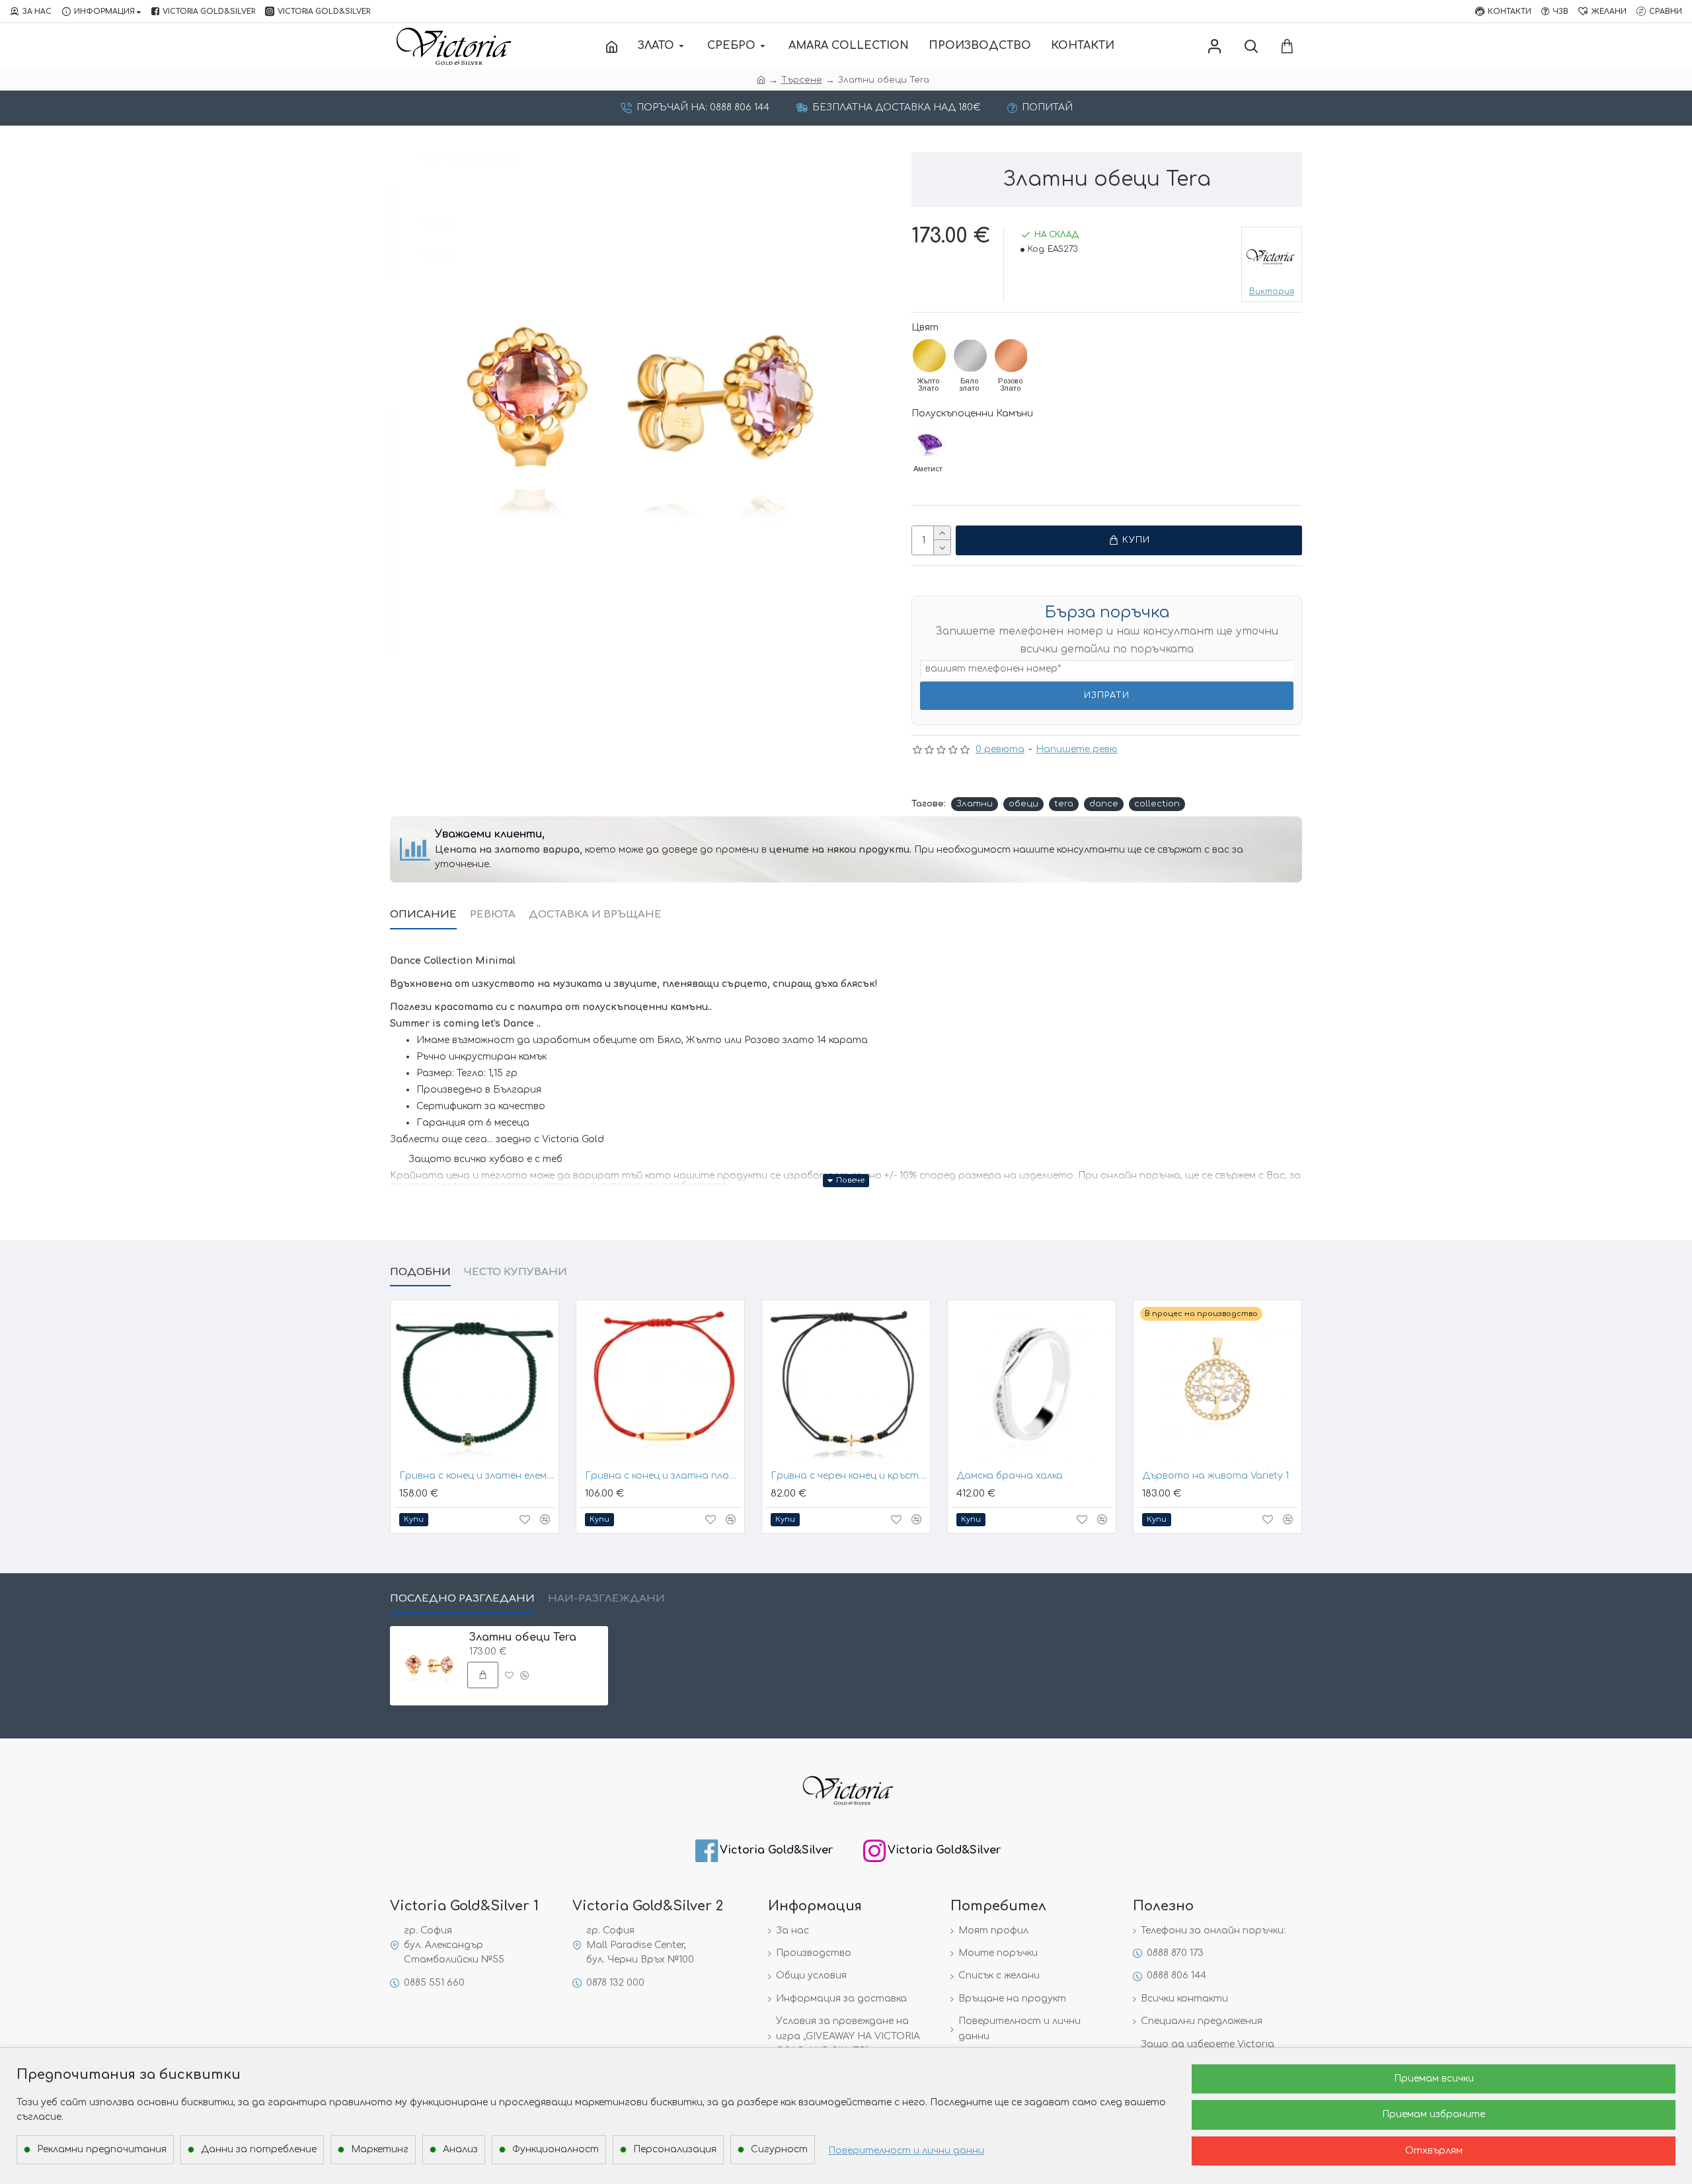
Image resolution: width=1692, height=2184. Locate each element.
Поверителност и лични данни (906, 2151)
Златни (975, 804)
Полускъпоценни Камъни (972, 413)
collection (1157, 804)
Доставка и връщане (595, 915)
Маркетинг (380, 2149)
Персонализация (675, 2149)
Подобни (420, 1272)
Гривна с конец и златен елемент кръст (477, 1476)
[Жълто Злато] (929, 356)
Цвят (925, 328)
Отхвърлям (1434, 2151)
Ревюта (493, 915)
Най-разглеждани (606, 1599)
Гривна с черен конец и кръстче (849, 1476)
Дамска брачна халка (1010, 1476)
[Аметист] (929, 442)
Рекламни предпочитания (102, 2149)
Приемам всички (1434, 2079)
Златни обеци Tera (523, 1637)
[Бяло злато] (970, 356)
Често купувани (516, 1272)
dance (1104, 804)
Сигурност (779, 2149)
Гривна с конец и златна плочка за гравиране (663, 1476)
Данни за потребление (259, 2149)
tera (1064, 804)
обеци (1023, 804)
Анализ (460, 2149)
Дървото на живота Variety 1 (1215, 1476)
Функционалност (556, 2149)
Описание (423, 915)
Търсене (802, 80)
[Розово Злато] (1011, 356)
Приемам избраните (1434, 2114)
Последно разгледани (462, 1599)
